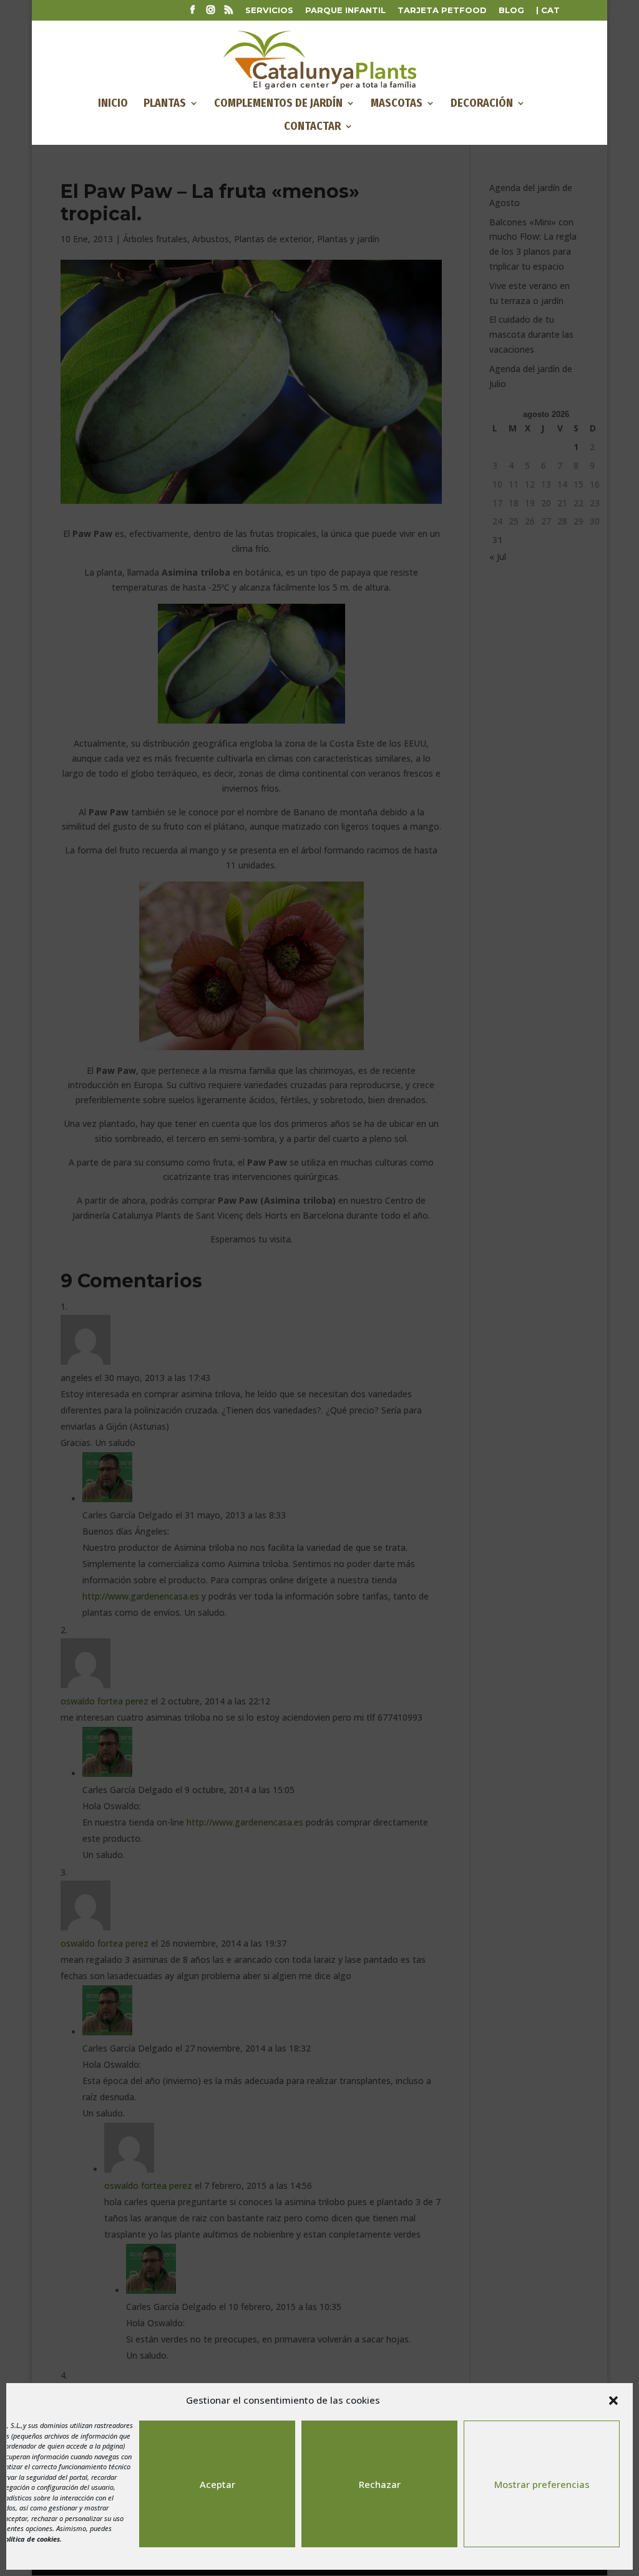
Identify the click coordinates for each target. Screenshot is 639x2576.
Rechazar (380, 2484)
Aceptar (217, 2484)
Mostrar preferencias (542, 2484)
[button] (613, 2401)
